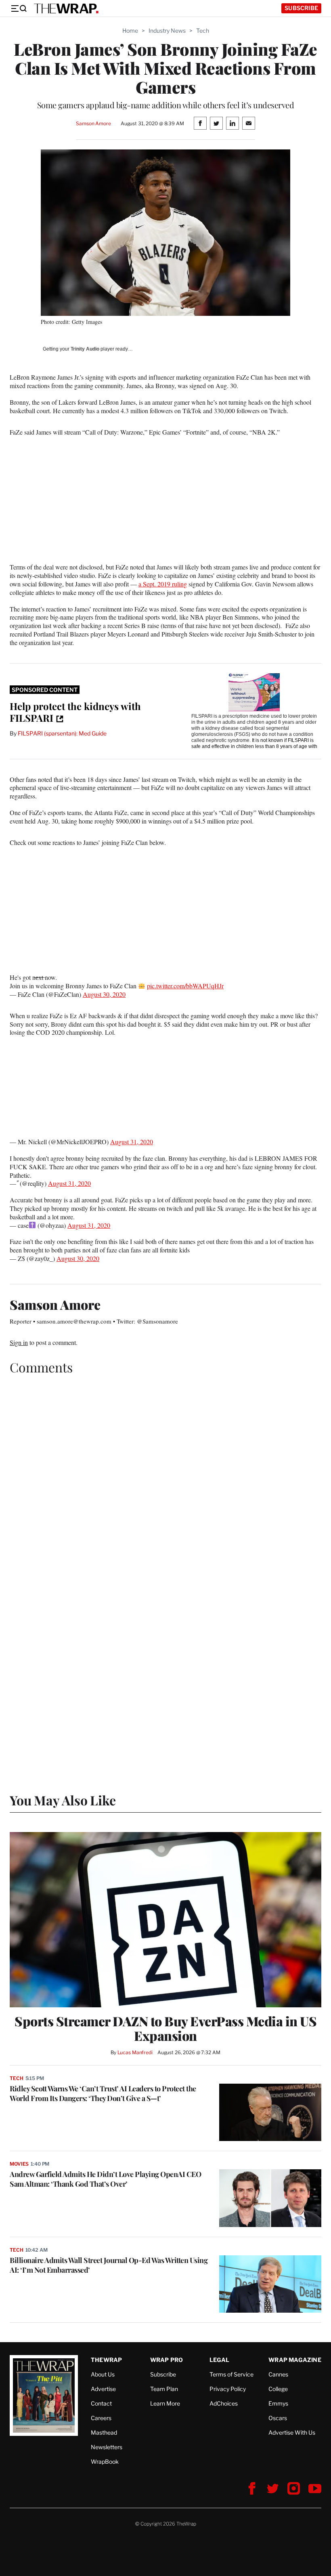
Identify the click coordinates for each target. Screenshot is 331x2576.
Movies (19, 2164)
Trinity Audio (85, 349)
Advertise (103, 2389)
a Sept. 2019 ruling (163, 584)
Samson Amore (93, 123)
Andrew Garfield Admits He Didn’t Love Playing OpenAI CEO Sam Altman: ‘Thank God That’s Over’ (105, 2179)
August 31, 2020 (132, 1142)
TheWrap (106, 2360)
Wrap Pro (167, 2360)
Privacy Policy (228, 2389)
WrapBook (105, 2461)
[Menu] (19, 8)
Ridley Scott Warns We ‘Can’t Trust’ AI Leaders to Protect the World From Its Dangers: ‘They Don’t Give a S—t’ (103, 2093)
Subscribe (301, 8)
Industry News (167, 30)
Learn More (165, 2403)
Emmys (278, 2403)
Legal (220, 2360)
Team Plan (164, 2389)
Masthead (104, 2432)
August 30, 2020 (104, 994)
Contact (101, 2403)
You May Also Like (63, 1800)
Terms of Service (231, 2374)
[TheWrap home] (66, 8)
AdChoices (224, 2403)
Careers (101, 2418)
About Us (103, 2374)
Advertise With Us (292, 2432)
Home (130, 30)
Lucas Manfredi (135, 2052)
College (278, 2389)
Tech (203, 30)
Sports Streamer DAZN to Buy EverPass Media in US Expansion (165, 2028)
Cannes (278, 2374)
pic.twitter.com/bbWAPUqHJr (185, 986)
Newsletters (107, 2447)
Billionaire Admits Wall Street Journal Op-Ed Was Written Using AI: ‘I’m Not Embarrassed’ (109, 2265)
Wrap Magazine (295, 2360)
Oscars (278, 2418)
